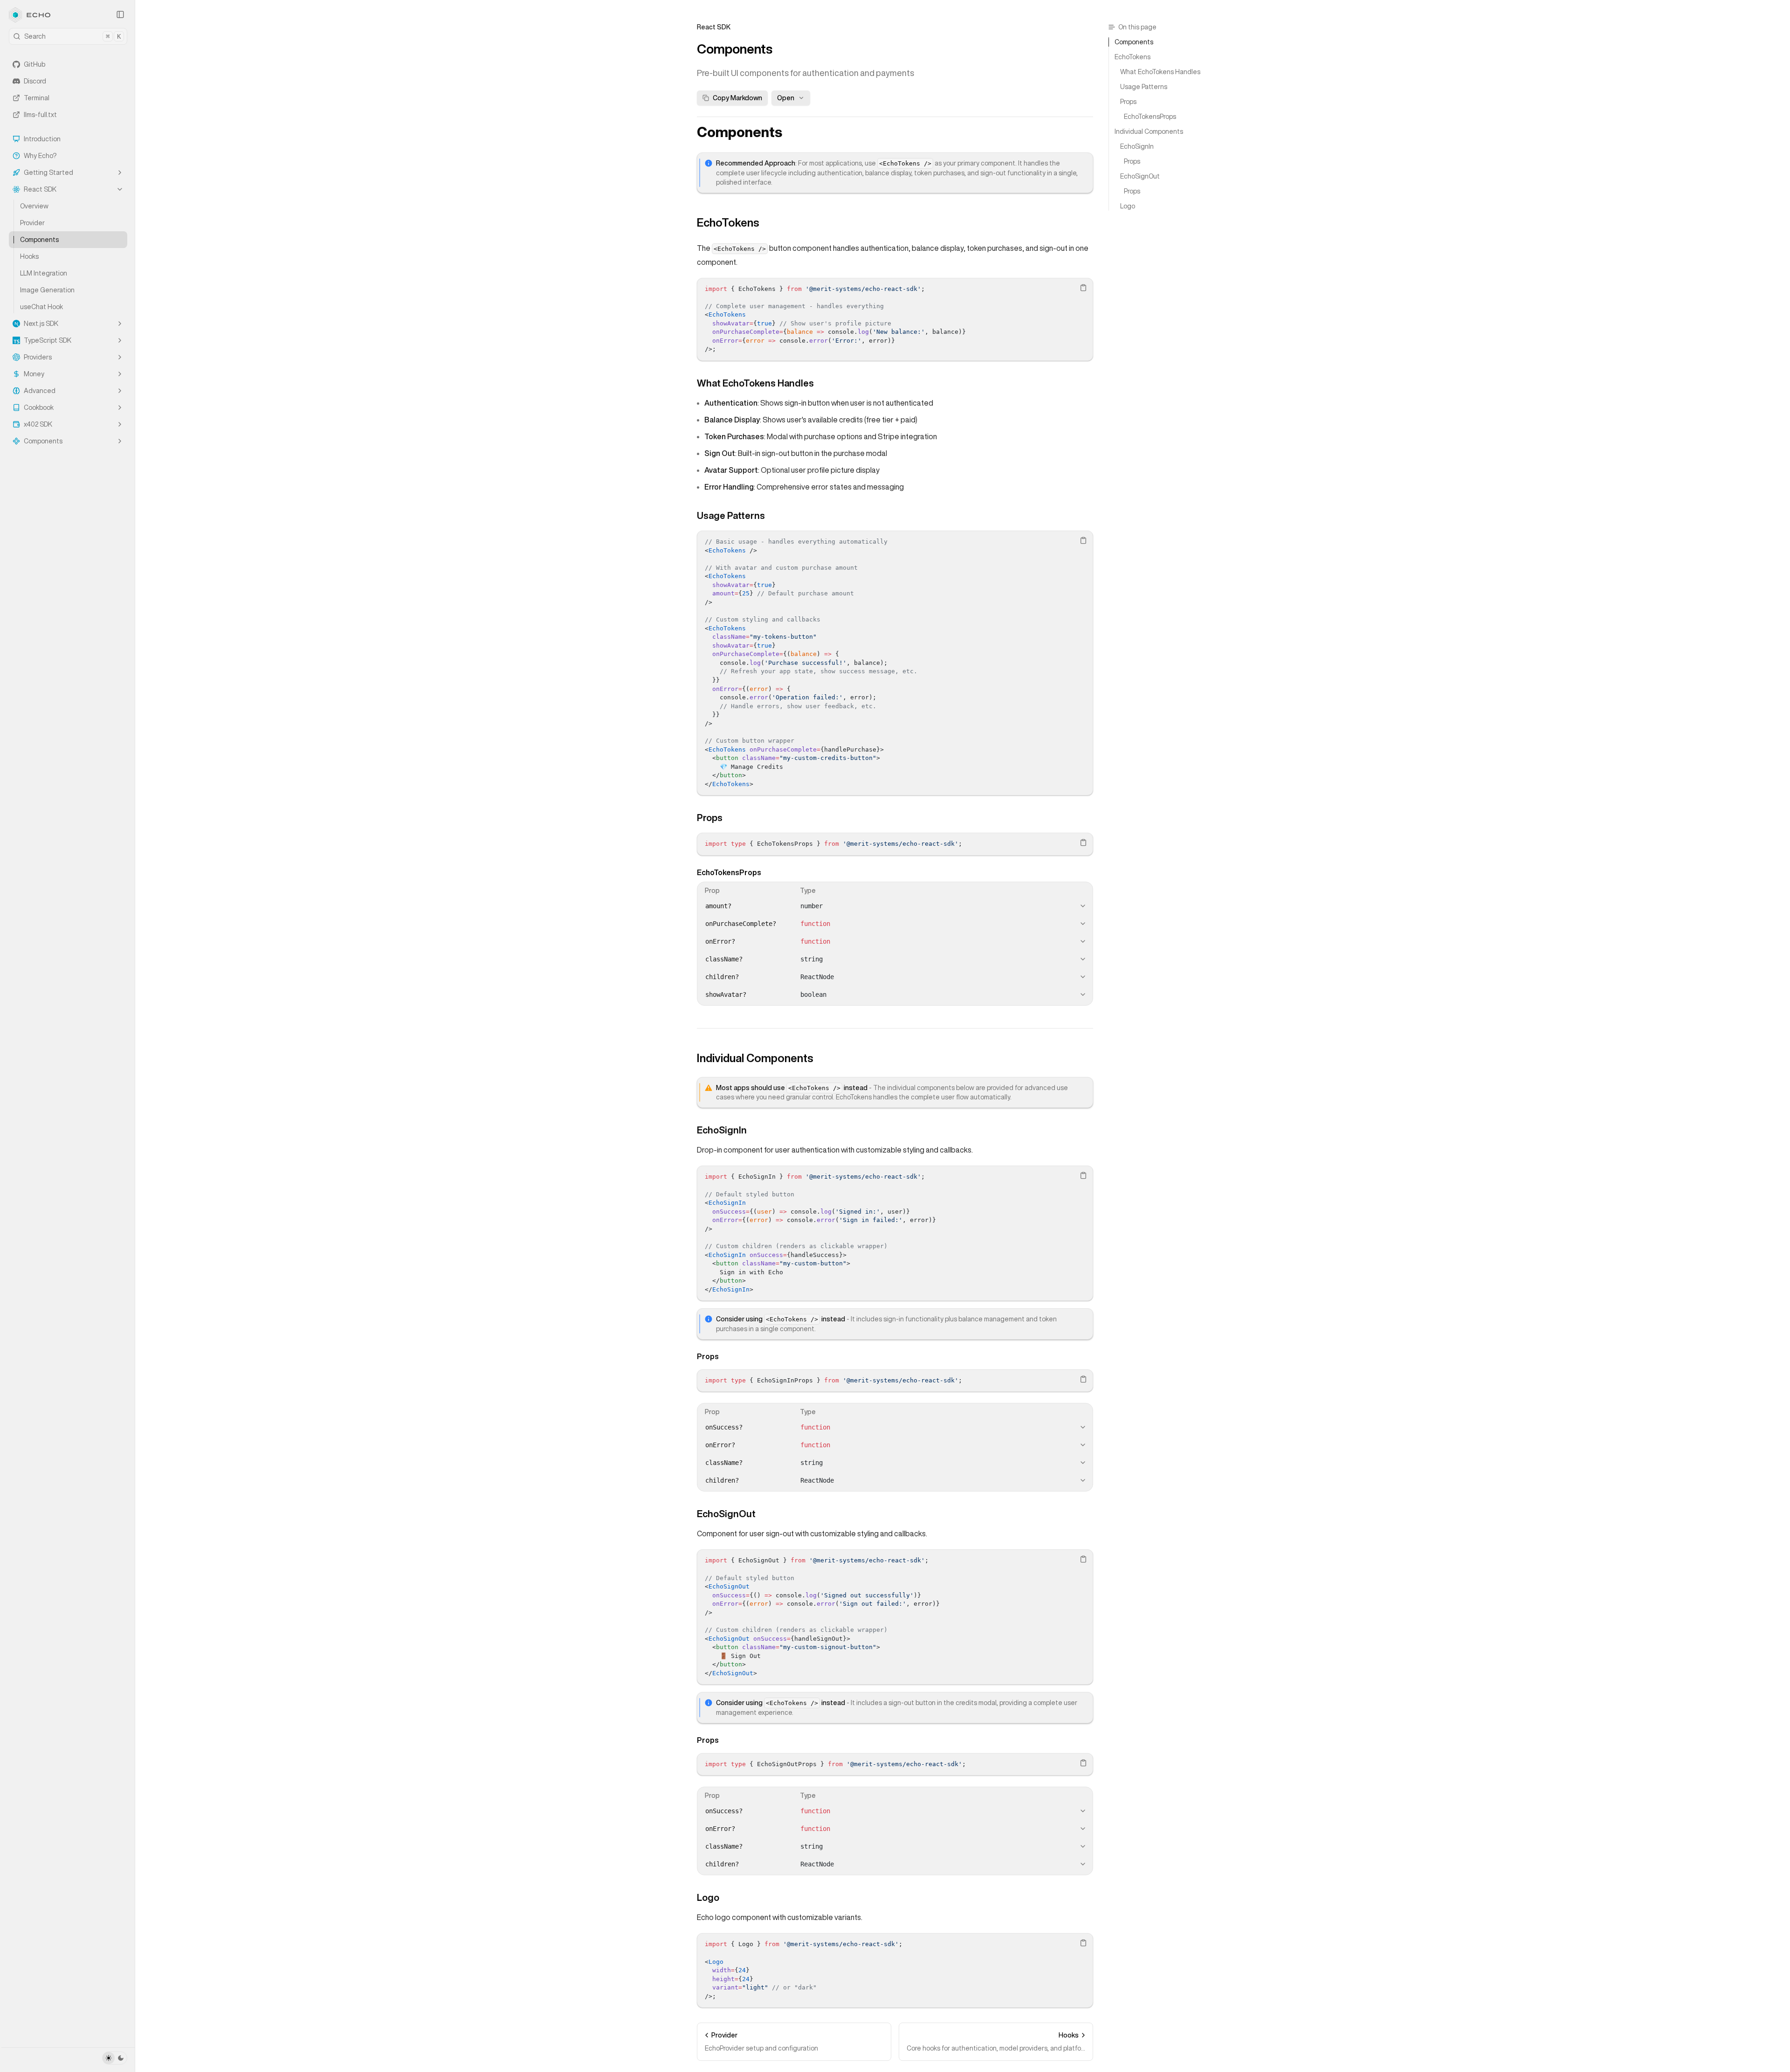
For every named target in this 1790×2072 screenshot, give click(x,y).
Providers (38, 357)
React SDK (40, 189)
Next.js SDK (41, 324)
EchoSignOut (726, 1514)
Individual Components (755, 1058)
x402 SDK (38, 424)
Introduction (42, 139)
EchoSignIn (722, 1130)
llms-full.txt (40, 115)
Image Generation (47, 290)
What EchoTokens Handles (755, 383)
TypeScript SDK (48, 340)
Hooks (29, 256)
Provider (32, 223)
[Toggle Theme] (115, 2058)
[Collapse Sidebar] (120, 14)
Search (72, 36)
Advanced (40, 391)
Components (39, 240)
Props (710, 818)
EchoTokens (728, 222)
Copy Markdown (737, 98)
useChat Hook (41, 307)
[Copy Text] (1083, 288)
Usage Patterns (731, 515)
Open (786, 98)
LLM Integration (44, 273)
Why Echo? (40, 156)
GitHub (34, 64)
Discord (35, 81)
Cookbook (39, 407)
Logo (708, 1897)
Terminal (37, 98)
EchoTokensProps (729, 872)
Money (34, 374)
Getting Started (48, 173)
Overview (34, 206)
